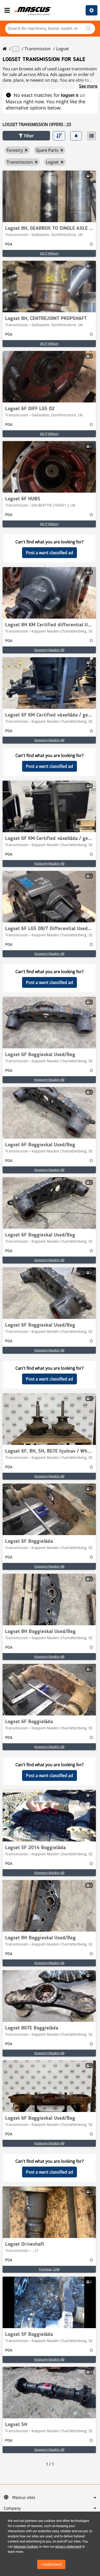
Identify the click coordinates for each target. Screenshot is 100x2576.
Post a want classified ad (49, 553)
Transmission (38, 49)
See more (88, 86)
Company (12, 2508)
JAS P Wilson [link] (49, 253)
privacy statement (68, 2546)
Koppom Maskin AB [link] (49, 650)
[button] (26, 136)
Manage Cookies (26, 2546)
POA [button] (9, 245)
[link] (49, 196)
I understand (51, 2564)
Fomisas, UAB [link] (49, 2269)
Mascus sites (24, 2498)
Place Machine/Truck (92, 10)
